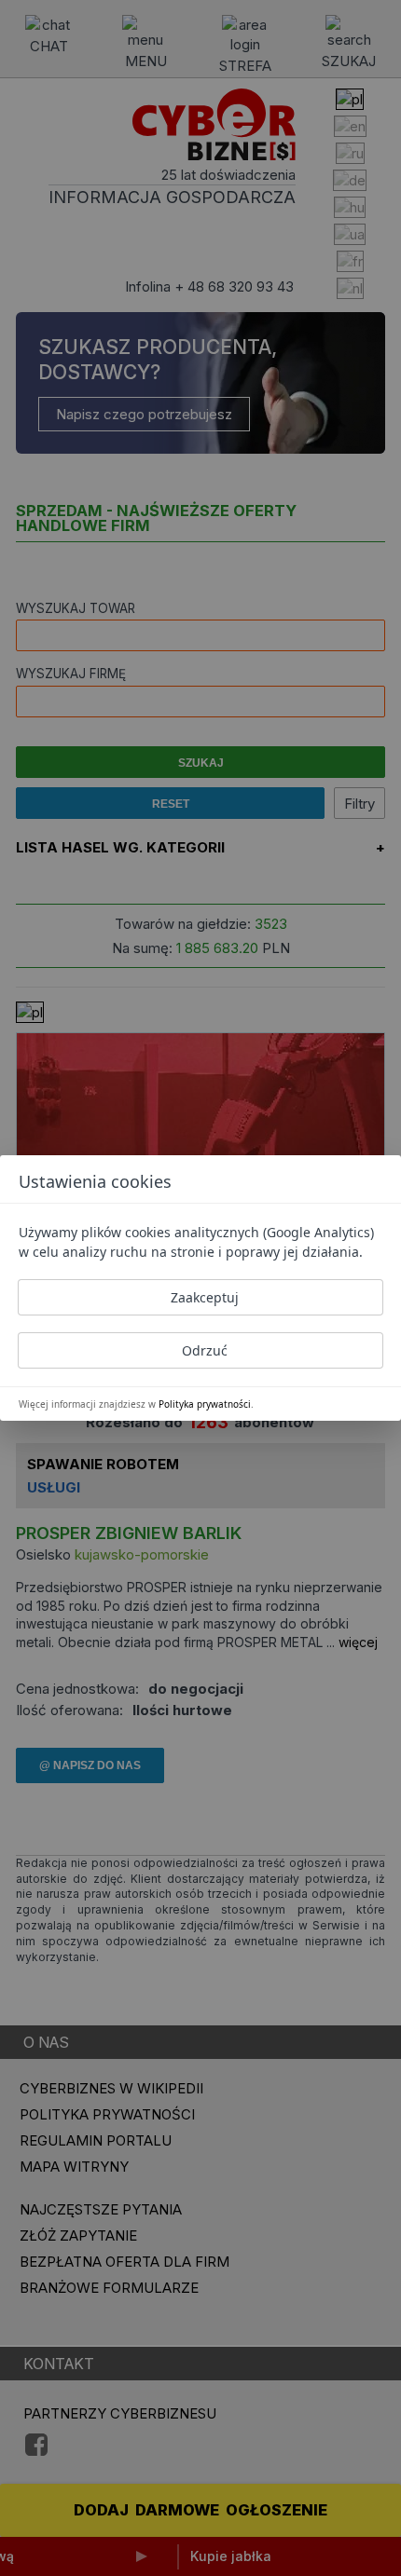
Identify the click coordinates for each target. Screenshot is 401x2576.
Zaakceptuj (205, 1297)
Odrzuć (205, 1350)
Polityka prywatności (205, 1404)
